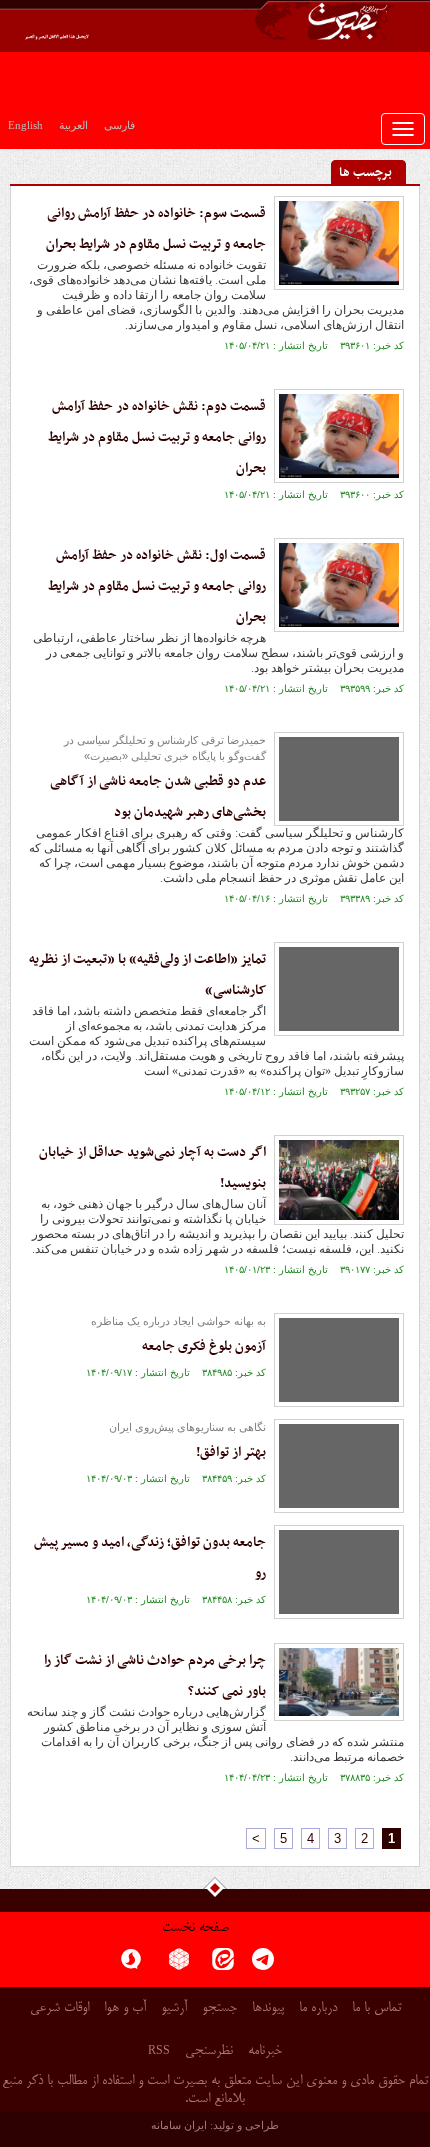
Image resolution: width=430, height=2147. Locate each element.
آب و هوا (125, 2008)
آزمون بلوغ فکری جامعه (204, 1346)
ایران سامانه (179, 2125)
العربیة (73, 125)
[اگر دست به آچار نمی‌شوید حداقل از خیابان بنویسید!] (339, 1180)
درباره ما (318, 2008)
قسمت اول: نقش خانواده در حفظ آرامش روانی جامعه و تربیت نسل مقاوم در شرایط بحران (157, 586)
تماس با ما (376, 2008)
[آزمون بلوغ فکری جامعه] (339, 1360)
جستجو (219, 2008)
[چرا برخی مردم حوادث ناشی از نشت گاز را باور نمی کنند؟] (339, 1682)
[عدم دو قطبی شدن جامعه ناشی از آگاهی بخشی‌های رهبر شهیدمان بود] (339, 779)
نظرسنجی (209, 2051)
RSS (159, 2050)
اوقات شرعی (59, 2008)
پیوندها (268, 2008)
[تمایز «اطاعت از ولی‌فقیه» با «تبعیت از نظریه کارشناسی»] (339, 989)
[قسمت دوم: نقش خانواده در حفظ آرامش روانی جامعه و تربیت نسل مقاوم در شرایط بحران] (339, 436)
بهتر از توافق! (231, 1452)
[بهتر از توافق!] (339, 1466)
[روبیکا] (179, 1965)
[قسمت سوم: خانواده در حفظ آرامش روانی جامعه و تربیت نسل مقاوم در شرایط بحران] (339, 243)
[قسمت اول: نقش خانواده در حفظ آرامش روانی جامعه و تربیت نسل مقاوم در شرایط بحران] (339, 585)
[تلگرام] (263, 1965)
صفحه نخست (195, 1928)
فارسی (119, 125)
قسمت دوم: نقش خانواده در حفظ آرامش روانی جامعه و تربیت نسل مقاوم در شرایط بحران (157, 437)
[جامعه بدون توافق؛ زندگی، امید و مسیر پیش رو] (339, 1572)
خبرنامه (265, 2051)
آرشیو (174, 2008)
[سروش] (131, 1965)
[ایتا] (223, 1965)
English (25, 125)
